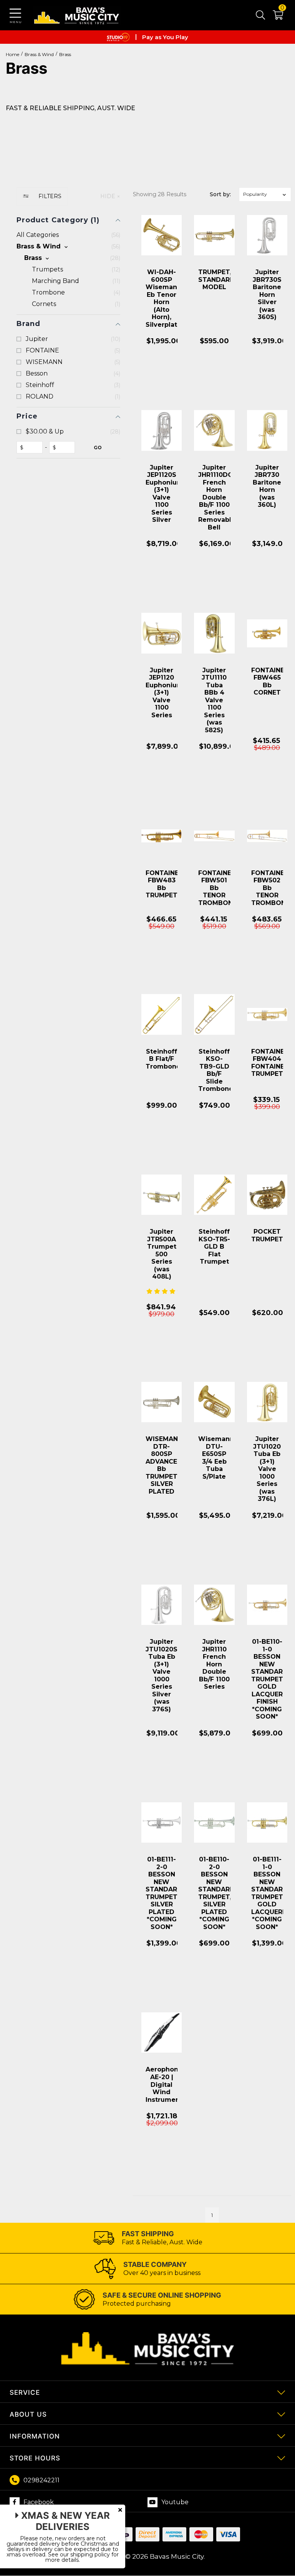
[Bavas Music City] (77, 15)
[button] (274, 17)
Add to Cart (162, 383)
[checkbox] (68, 247)
